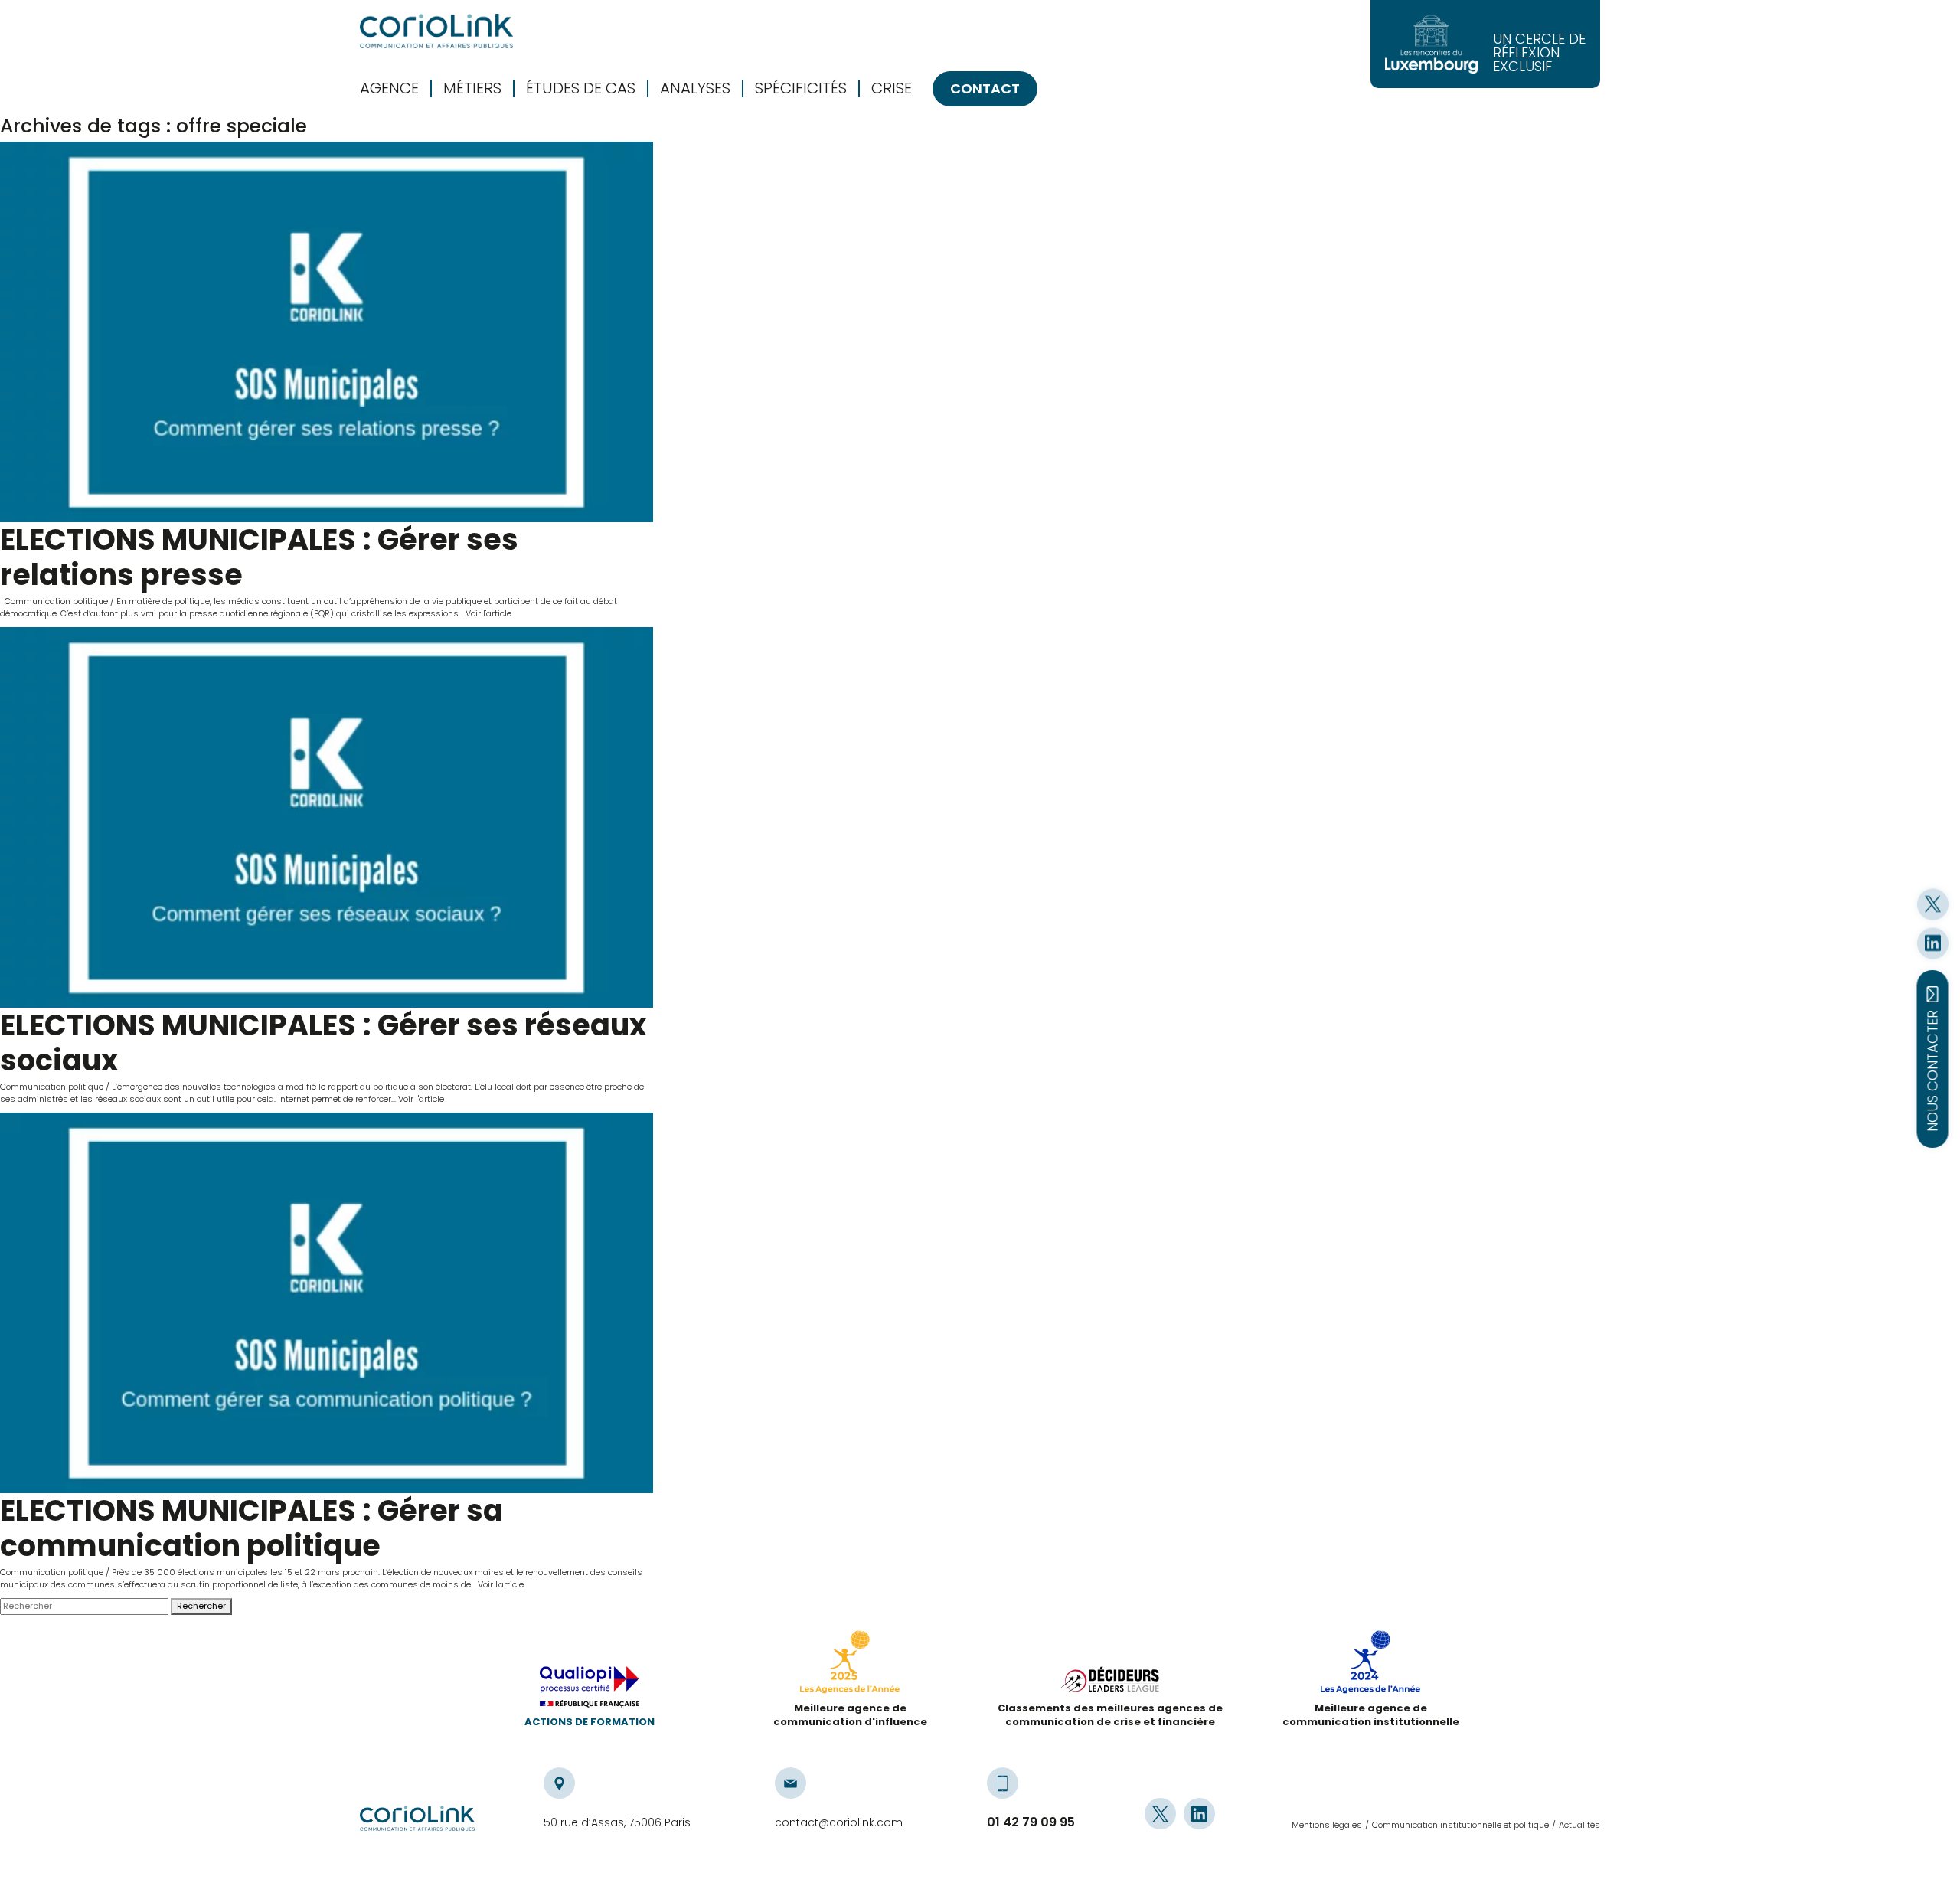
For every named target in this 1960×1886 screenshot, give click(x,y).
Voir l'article (488, 613)
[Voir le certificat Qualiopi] (590, 1691)
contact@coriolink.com (839, 1822)
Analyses (695, 88)
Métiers (472, 88)
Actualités (1579, 1825)
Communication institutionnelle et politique (1460, 1825)
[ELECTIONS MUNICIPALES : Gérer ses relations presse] (327, 332)
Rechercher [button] (201, 1606)
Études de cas (581, 88)
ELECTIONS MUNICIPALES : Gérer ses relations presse (259, 557)
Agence (389, 88)
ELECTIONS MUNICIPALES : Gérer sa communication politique (252, 1528)
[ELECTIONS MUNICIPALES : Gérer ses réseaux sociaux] (327, 817)
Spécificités (801, 88)
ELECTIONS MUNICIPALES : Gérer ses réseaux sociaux (323, 1043)
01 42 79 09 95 (1031, 1822)
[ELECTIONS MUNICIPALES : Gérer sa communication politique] (327, 1303)
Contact (985, 88)
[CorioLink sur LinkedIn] (1933, 943)
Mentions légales (1327, 1825)
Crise (892, 88)
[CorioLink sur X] (1933, 904)
